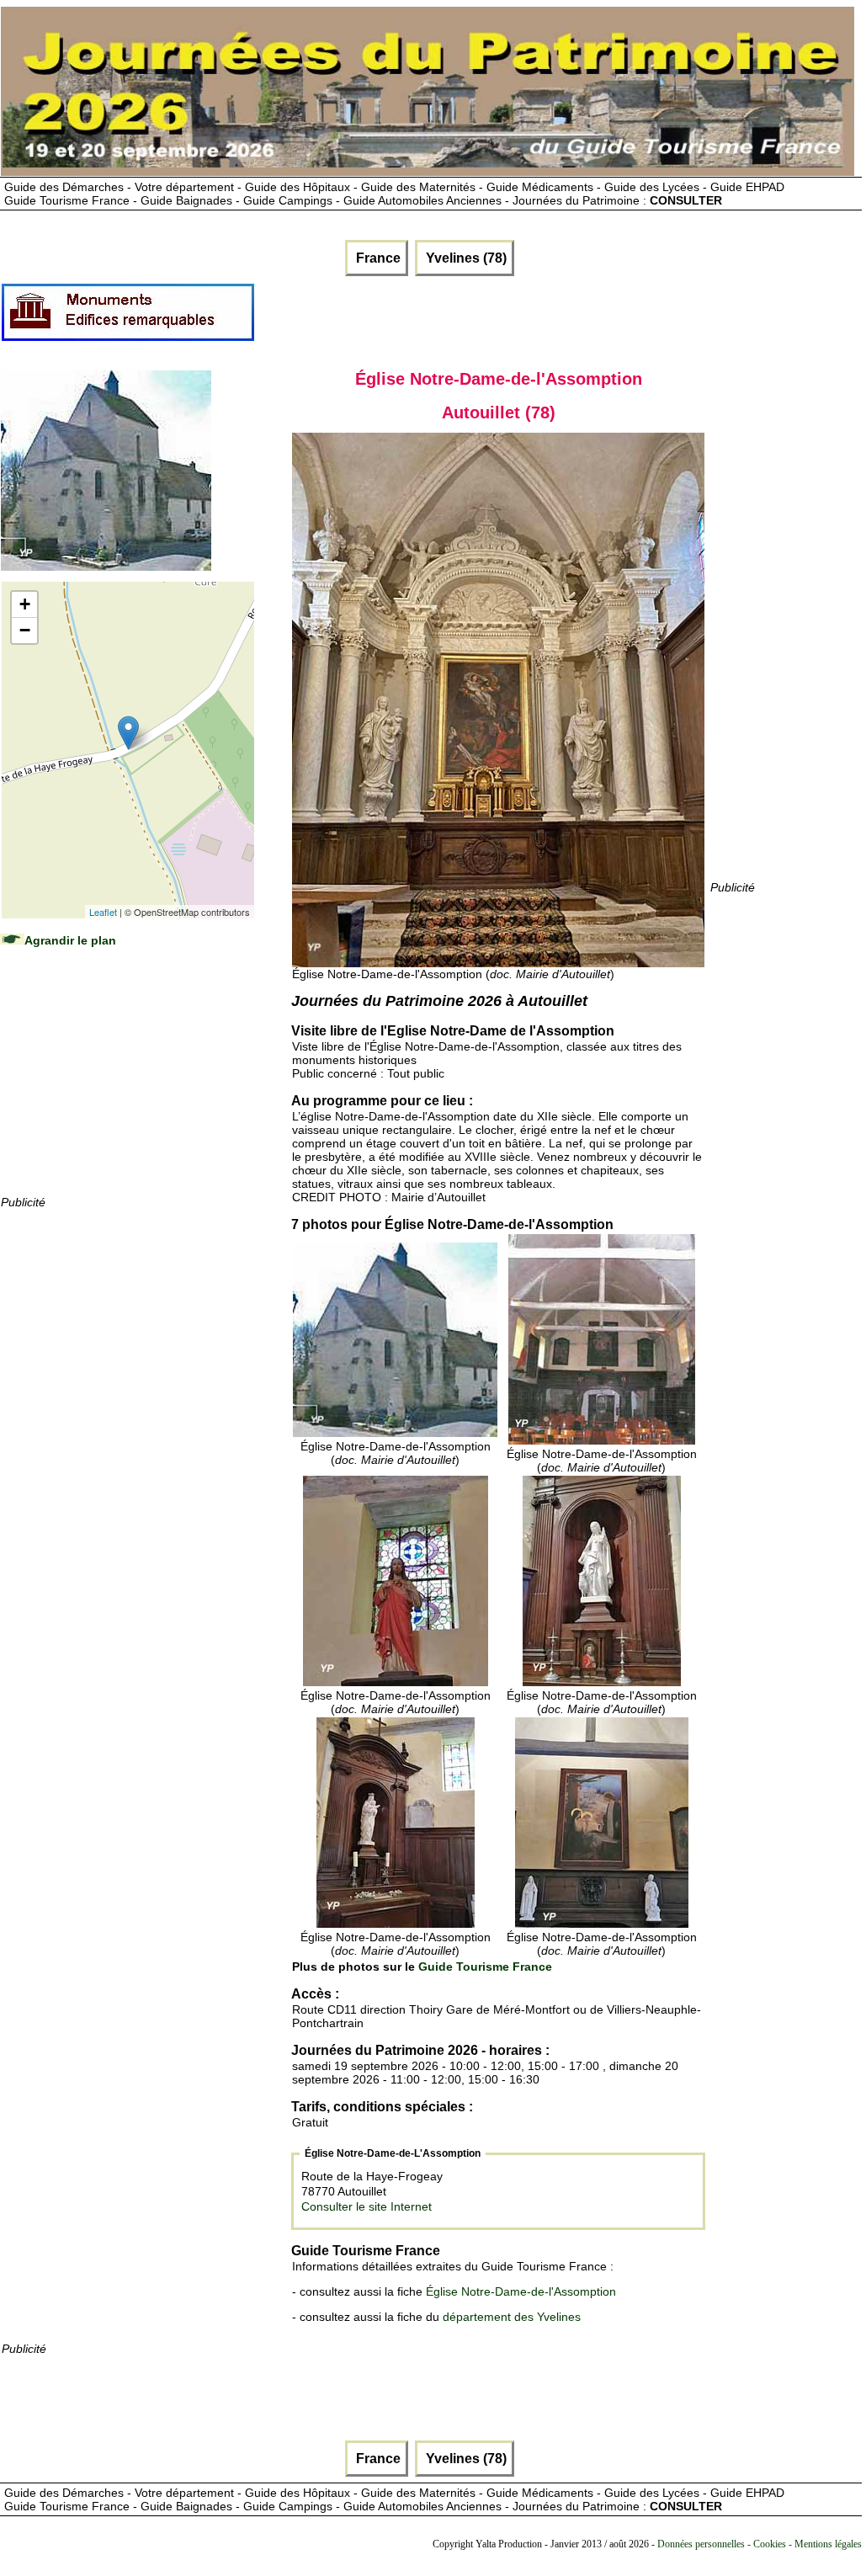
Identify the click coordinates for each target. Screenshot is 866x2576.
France (377, 258)
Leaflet (103, 912)
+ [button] (25, 604)
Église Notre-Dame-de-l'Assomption (521, 2291)
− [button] (25, 630)
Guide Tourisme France (485, 1967)
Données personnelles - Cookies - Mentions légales (760, 2544)
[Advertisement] (127, 1088)
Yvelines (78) (465, 258)
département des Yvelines (512, 2317)
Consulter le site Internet (367, 2206)
